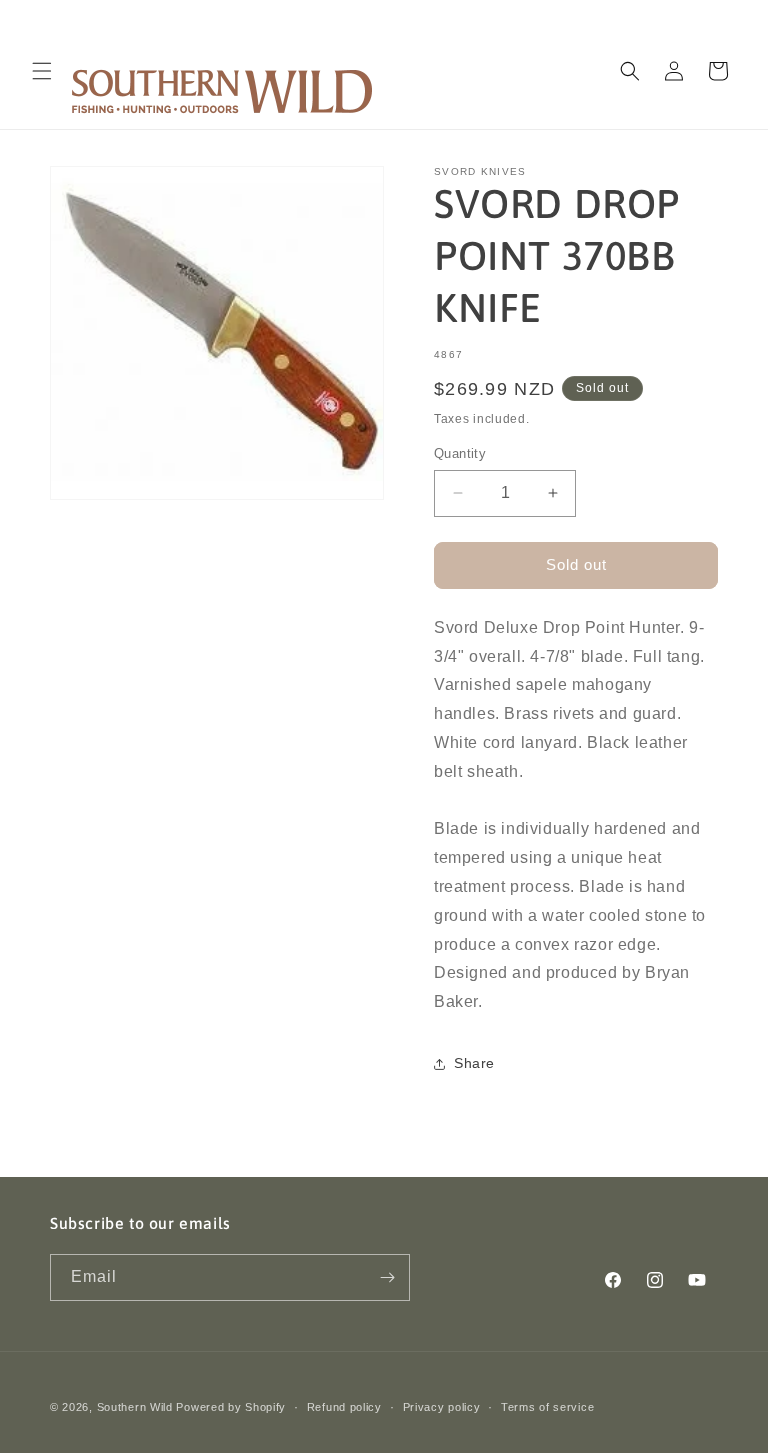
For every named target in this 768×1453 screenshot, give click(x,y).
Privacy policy (442, 1407)
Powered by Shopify (231, 1407)
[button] (42, 71)
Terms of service (547, 1407)
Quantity (460, 453)
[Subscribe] (387, 1277)
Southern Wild (135, 1407)
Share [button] (474, 1063)
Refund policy (344, 1407)
